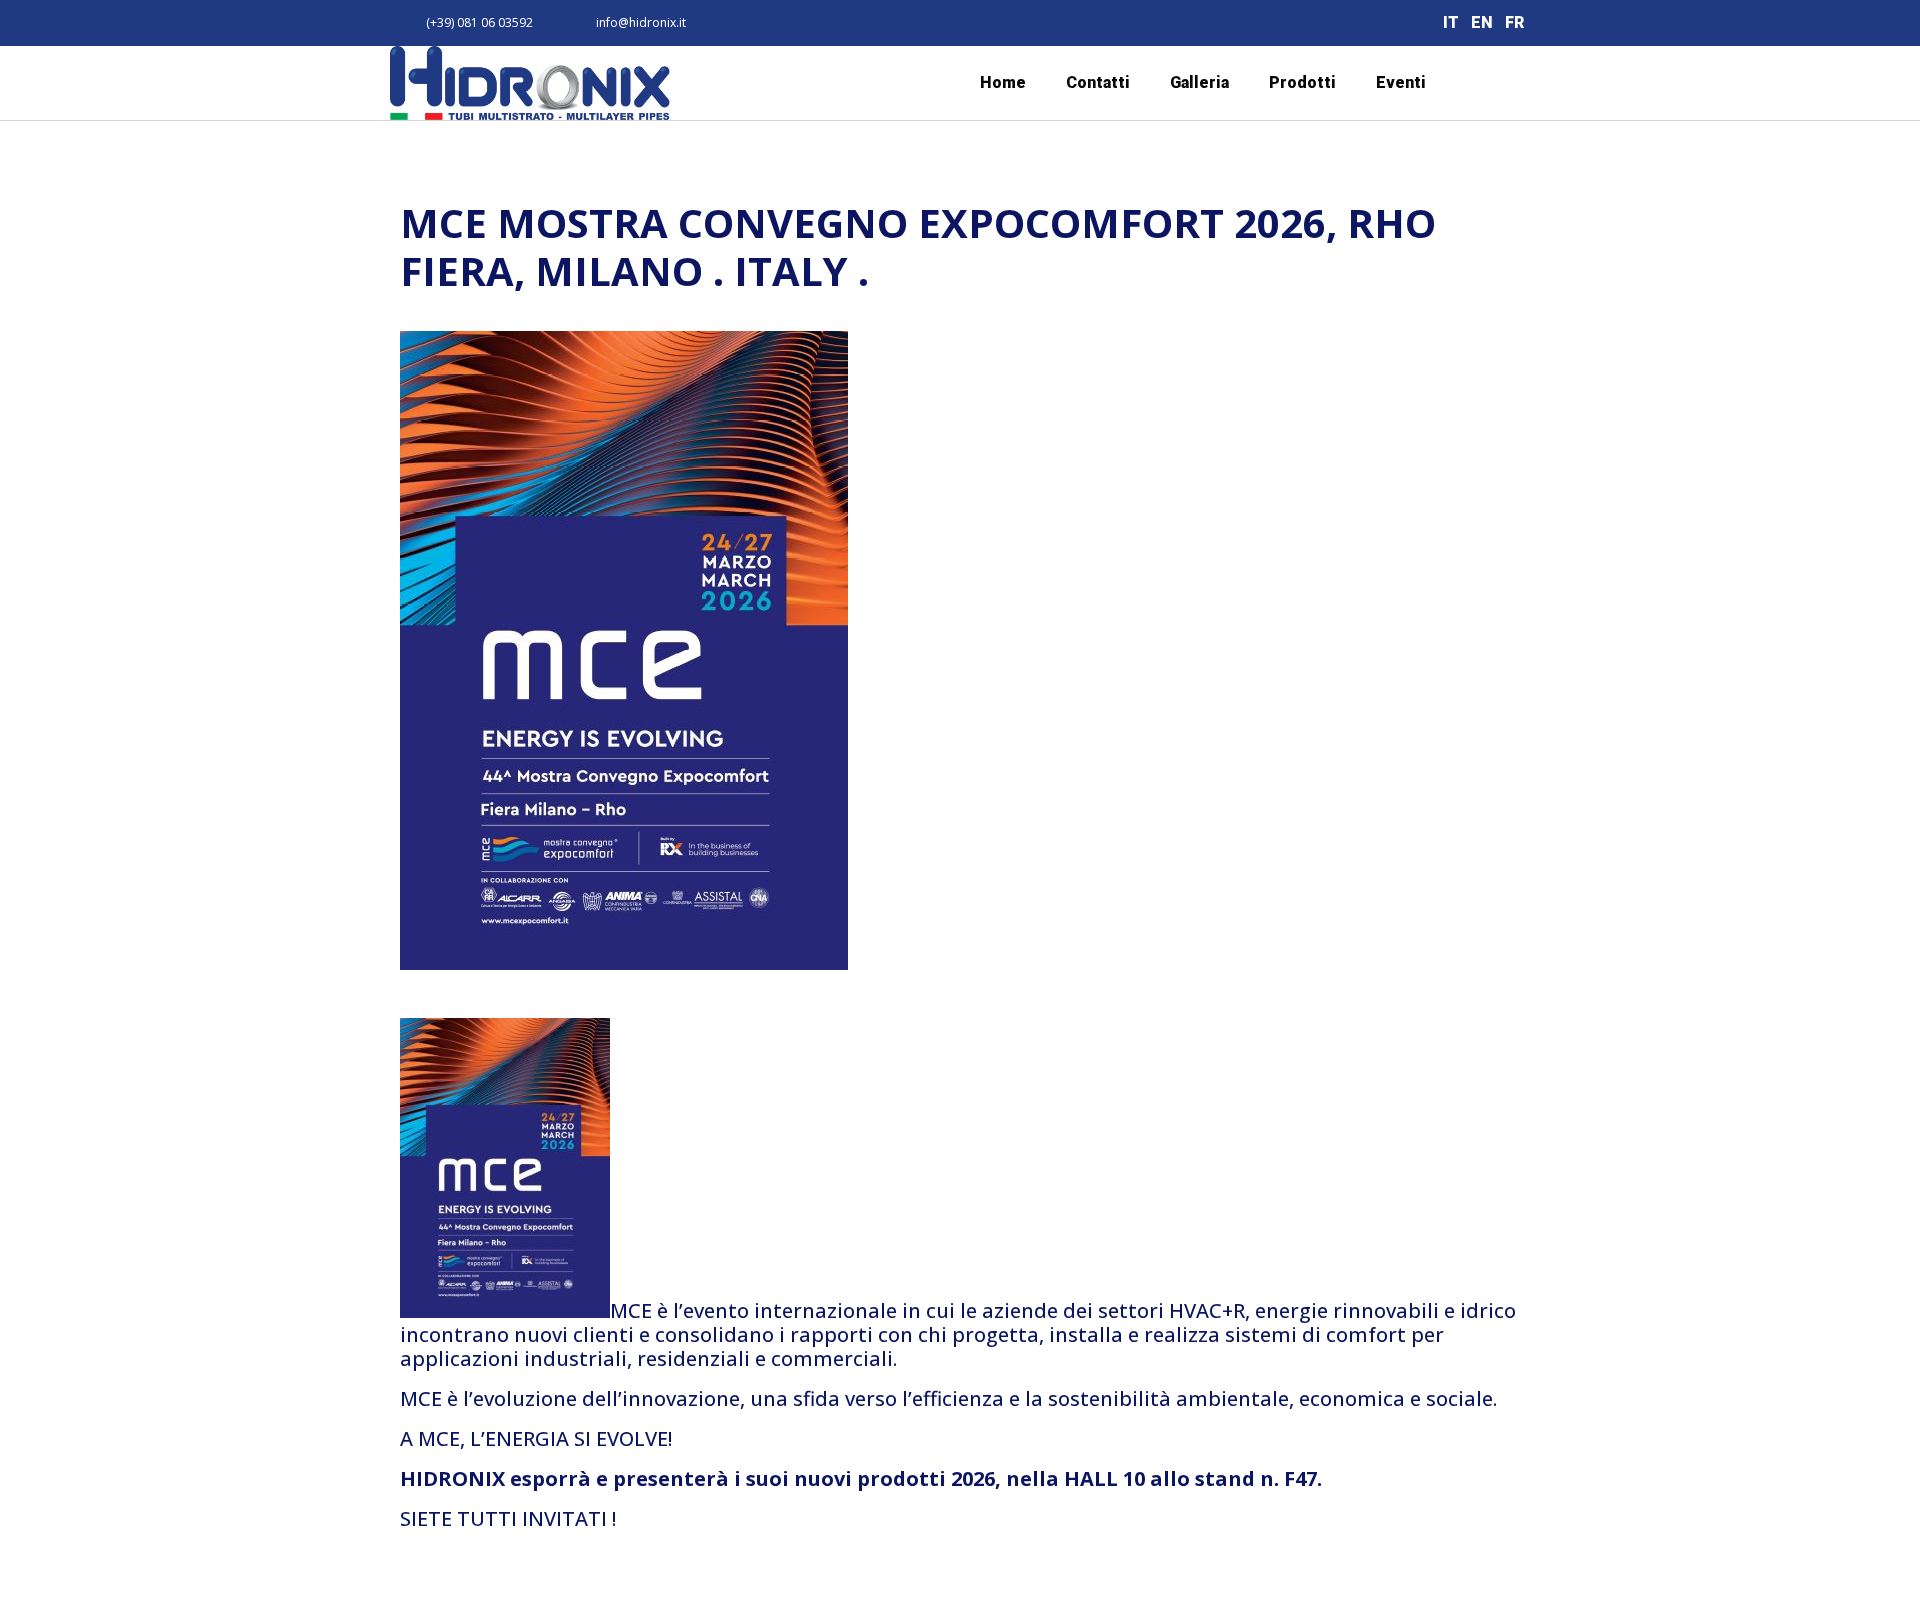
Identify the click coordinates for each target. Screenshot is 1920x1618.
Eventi (1401, 82)
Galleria (1199, 82)
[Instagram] (1394, 23)
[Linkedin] (1349, 23)
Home (1003, 82)
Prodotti (1302, 82)
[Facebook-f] (1305, 23)
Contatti (1098, 82)
